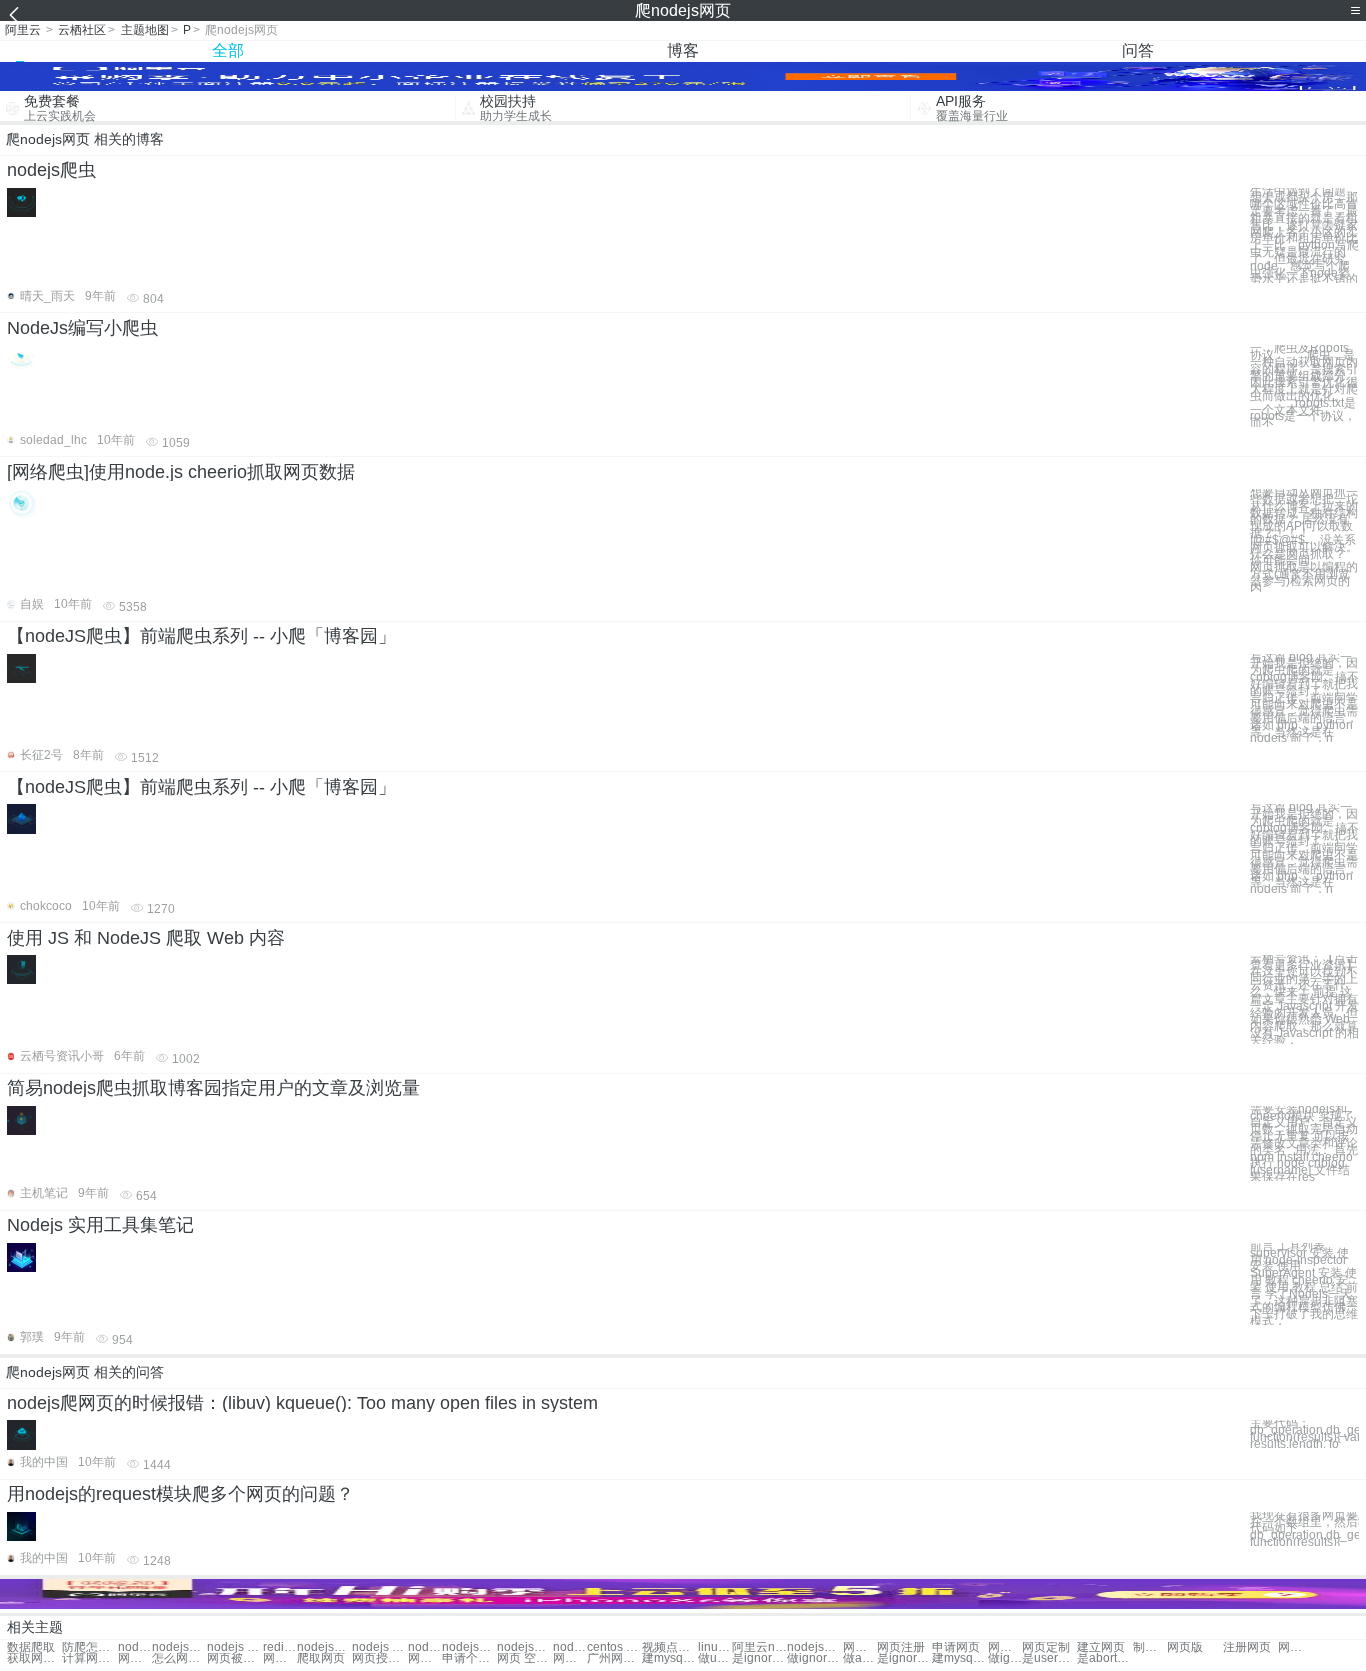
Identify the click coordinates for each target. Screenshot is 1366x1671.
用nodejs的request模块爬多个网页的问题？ (180, 1494)
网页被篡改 (234, 1658)
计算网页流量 (89, 1658)
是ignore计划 (759, 1658)
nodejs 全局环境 (379, 1647)
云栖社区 (82, 30)
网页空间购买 (425, 1658)
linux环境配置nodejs (715, 1647)
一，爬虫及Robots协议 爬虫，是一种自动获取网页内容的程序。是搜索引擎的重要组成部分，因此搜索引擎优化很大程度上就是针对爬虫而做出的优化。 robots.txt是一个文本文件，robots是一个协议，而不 (1304, 386)
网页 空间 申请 (524, 1658)
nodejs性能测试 (524, 1647)
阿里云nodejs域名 (759, 1647)
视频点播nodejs (669, 1647)
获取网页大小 (34, 1658)
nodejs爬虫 (51, 170)
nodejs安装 (135, 1647)
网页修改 (860, 1647)
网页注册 (901, 1647)
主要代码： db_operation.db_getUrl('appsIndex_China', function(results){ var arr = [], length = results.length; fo (1304, 1433)
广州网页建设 (614, 1658)
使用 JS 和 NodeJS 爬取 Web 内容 (146, 938)
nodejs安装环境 (324, 1647)
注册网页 (1247, 1647)
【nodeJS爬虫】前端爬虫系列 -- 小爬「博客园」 (201, 636)
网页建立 (1005, 1647)
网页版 (1185, 1647)
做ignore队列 (814, 1658)
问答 (1138, 50)
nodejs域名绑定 (425, 1647)
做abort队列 (860, 1658)
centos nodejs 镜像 (614, 1647)
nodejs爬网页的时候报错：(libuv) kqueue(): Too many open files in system (302, 1403)
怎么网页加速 (179, 1658)
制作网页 (1150, 1647)
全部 (228, 50)
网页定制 (1046, 1647)
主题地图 (145, 30)
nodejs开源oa (570, 1647)
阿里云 (23, 30)
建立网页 (1101, 1647)
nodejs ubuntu (234, 1647)
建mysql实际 (669, 1658)
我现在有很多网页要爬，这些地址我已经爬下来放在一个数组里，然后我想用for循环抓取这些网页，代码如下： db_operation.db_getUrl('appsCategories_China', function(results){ (1304, 1529)
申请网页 (956, 1647)
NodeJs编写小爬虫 (82, 328)
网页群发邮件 (570, 1658)
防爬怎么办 (89, 1647)
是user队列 (1049, 1658)
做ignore (1005, 1658)
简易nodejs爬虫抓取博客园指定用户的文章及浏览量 (213, 1088)
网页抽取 (1295, 1647)
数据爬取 (31, 1647)
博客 (683, 50)
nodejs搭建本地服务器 (814, 1647)
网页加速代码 (135, 1658)
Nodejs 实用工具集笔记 (100, 1225)
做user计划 (715, 1658)
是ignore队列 (904, 1658)
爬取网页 (321, 1658)
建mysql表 (959, 1658)
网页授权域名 (379, 1658)
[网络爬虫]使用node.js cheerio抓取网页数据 (181, 472)
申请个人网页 (469, 1658)
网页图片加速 (280, 1658)
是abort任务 (1104, 1658)
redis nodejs (280, 1647)
